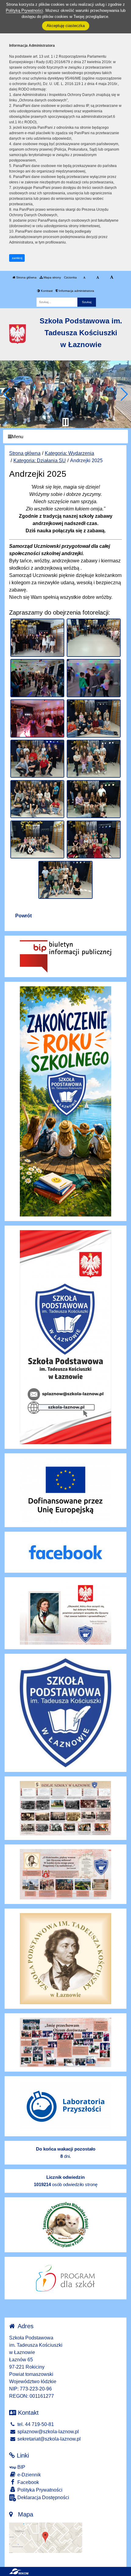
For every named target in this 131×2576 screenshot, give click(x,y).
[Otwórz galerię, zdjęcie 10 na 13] (94, 799)
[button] (7, 394)
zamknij (17, 258)
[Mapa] (46, 2537)
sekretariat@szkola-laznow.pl (48, 2439)
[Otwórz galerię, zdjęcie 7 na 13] (37, 759)
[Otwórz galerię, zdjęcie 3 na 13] (37, 678)
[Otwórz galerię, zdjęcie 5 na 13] (37, 718)
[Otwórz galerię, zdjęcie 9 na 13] (37, 799)
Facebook (28, 2482)
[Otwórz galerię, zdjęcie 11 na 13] (37, 840)
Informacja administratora (76, 291)
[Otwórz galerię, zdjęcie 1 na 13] (37, 638)
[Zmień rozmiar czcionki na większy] (98, 278)
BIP (21, 2467)
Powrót (23, 916)
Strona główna (26, 277)
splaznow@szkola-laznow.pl (48, 2432)
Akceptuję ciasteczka (66, 26)
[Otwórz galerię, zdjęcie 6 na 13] (94, 718)
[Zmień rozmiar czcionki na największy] (112, 278)
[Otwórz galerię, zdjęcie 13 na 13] (65, 880)
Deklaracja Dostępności (43, 2498)
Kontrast (46, 291)
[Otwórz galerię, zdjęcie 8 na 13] (94, 759)
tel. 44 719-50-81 (35, 2424)
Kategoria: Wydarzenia (69, 453)
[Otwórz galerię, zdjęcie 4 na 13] (94, 678)
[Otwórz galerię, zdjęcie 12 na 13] (94, 840)
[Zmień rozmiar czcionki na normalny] (84, 278)
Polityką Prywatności (24, 10)
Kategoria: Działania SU (40, 461)
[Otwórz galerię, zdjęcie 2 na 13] (94, 638)
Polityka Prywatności (39, 2490)
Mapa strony (52, 277)
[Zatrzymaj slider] (65, 422)
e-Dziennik (28, 2475)
